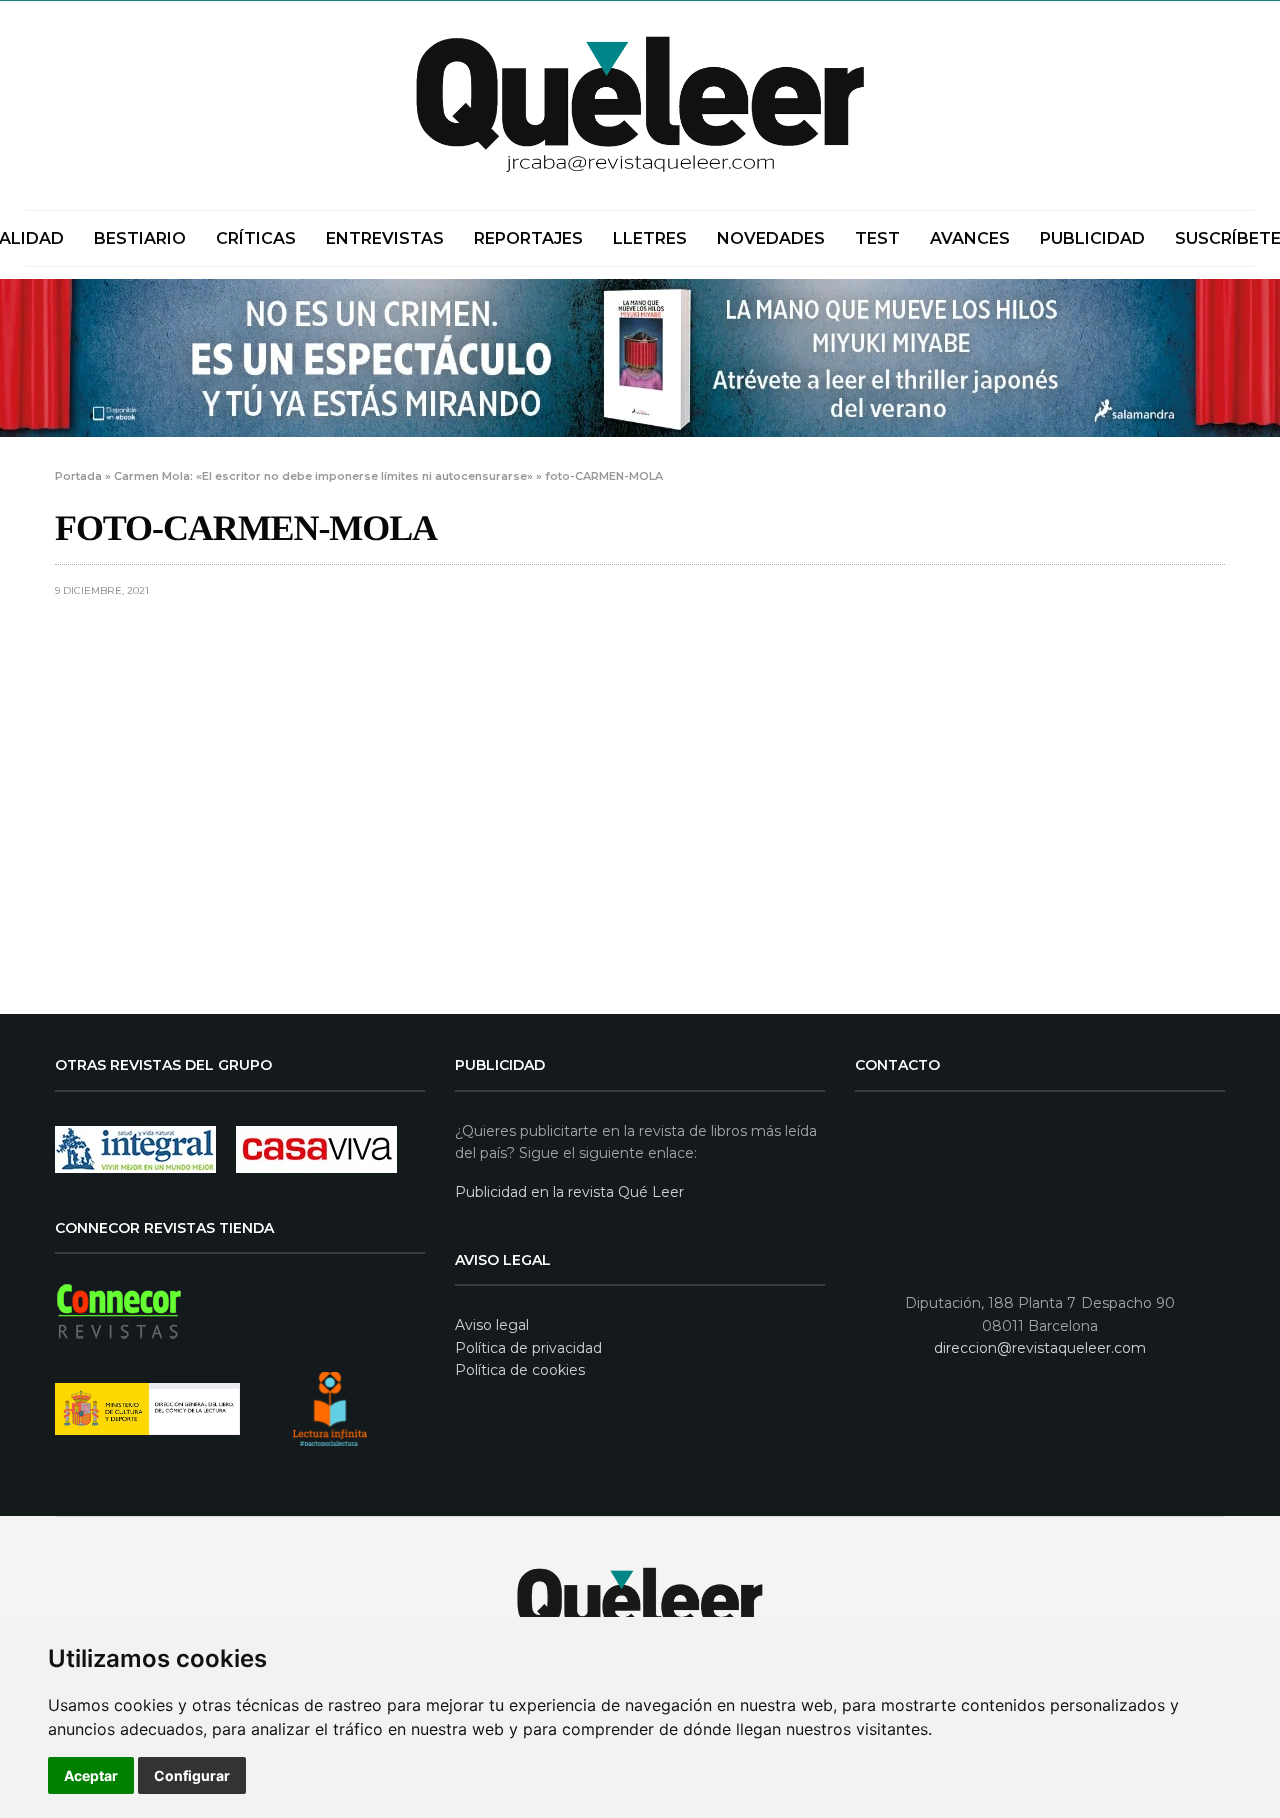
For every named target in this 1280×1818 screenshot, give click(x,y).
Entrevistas (385, 238)
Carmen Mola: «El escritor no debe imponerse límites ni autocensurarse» (323, 476)
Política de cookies (520, 1370)
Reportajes (528, 238)
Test (877, 238)
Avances (970, 238)
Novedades (771, 238)
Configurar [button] (192, 1775)
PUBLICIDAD (1092, 238)
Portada (78, 476)
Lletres (650, 238)
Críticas (256, 238)
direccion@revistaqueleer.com (1040, 1348)
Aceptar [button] (91, 1775)
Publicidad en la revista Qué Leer (569, 1192)
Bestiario (140, 238)
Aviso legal (492, 1325)
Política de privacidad (528, 1348)
